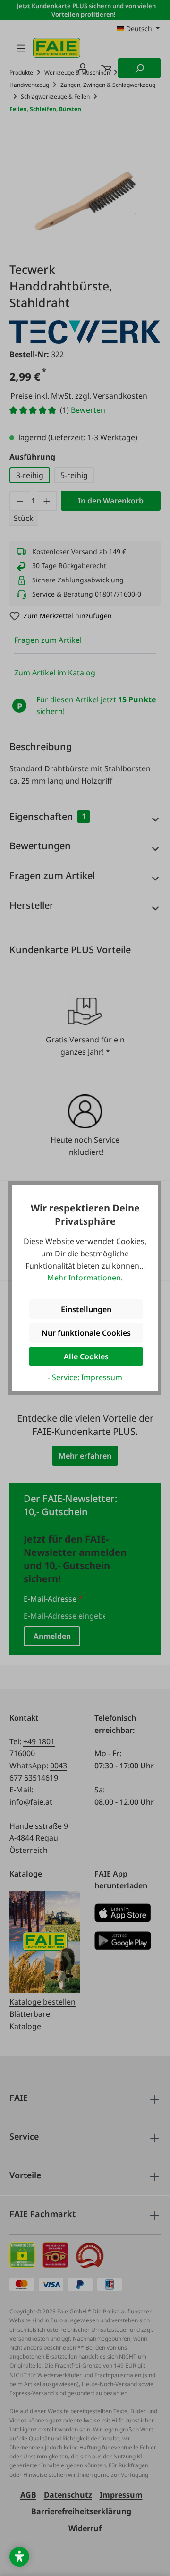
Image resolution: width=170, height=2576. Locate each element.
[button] (19, 2557)
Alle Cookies (86, 1356)
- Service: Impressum (85, 1377)
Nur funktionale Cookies (86, 1333)
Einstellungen (86, 1309)
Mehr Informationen (84, 1278)
